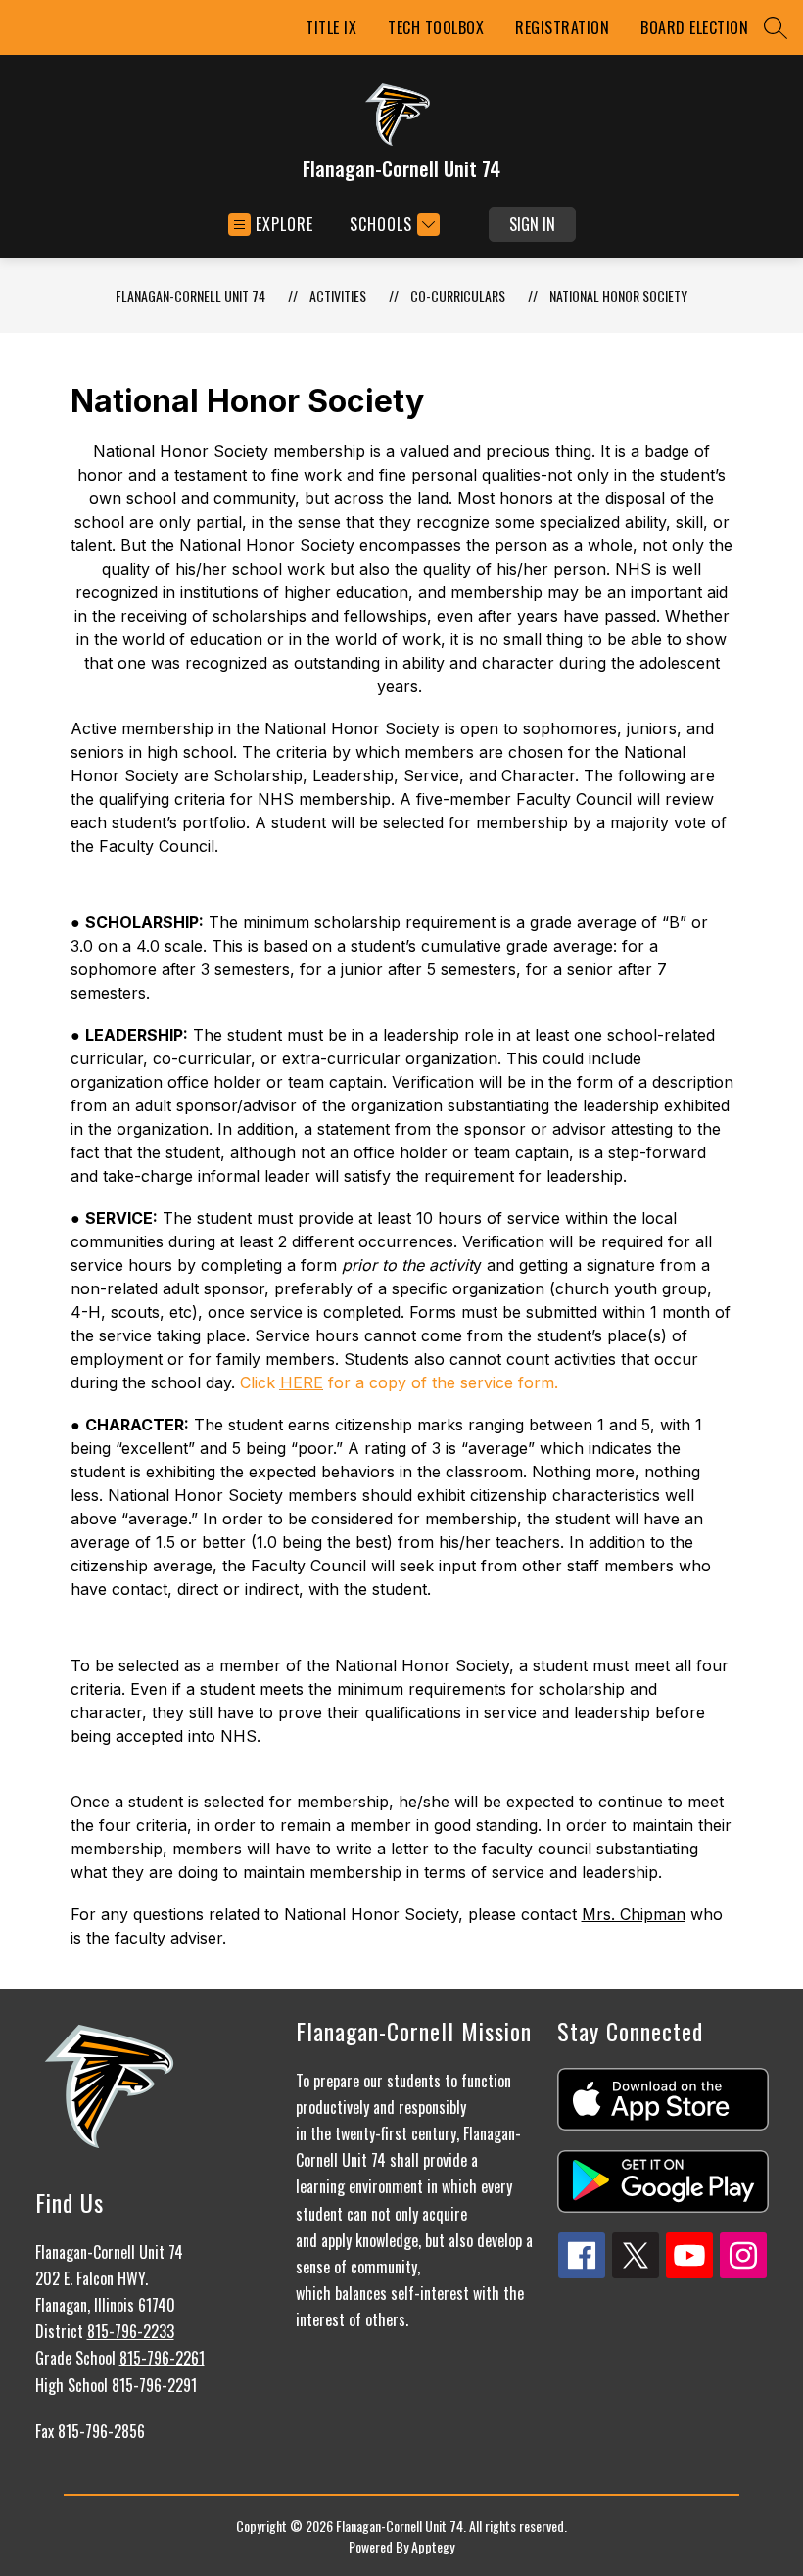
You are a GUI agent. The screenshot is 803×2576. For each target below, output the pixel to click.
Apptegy (433, 2546)
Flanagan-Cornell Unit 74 (190, 295)
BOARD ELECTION (694, 27)
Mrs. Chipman (634, 1914)
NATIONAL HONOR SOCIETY (618, 295)
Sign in (532, 224)
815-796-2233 (131, 2331)
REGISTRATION (562, 27)
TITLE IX (331, 27)
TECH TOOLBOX (436, 27)
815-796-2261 (162, 2358)
